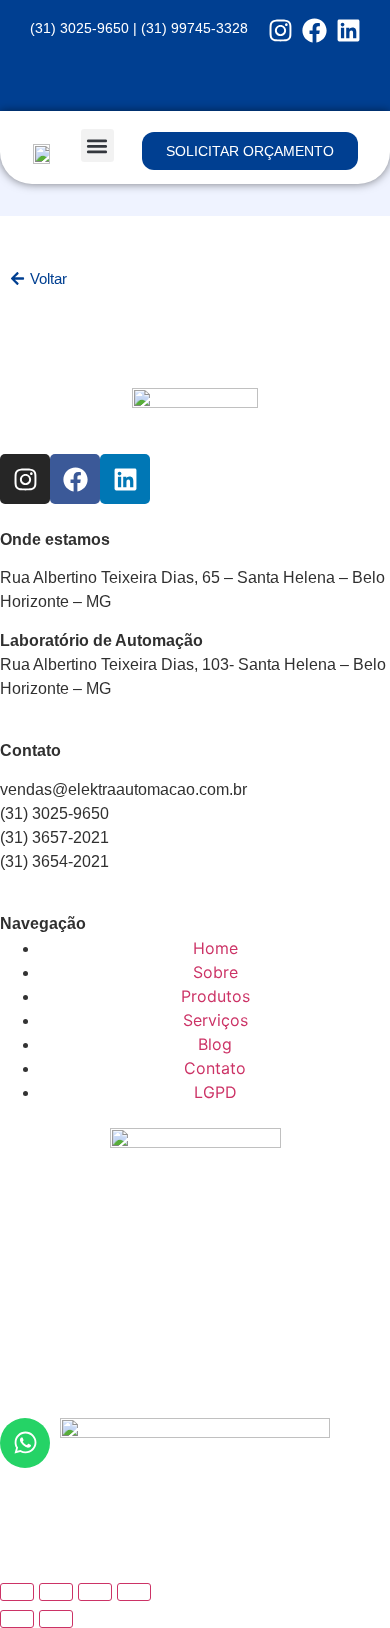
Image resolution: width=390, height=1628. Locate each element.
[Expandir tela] (56, 1592)
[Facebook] (314, 30)
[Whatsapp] (25, 1443)
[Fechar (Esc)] (134, 1592)
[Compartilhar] (95, 1592)
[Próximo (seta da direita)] (56, 1619)
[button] (97, 145)
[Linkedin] (348, 30)
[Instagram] (280, 30)
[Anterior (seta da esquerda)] (17, 1619)
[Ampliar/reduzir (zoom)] (17, 1592)
